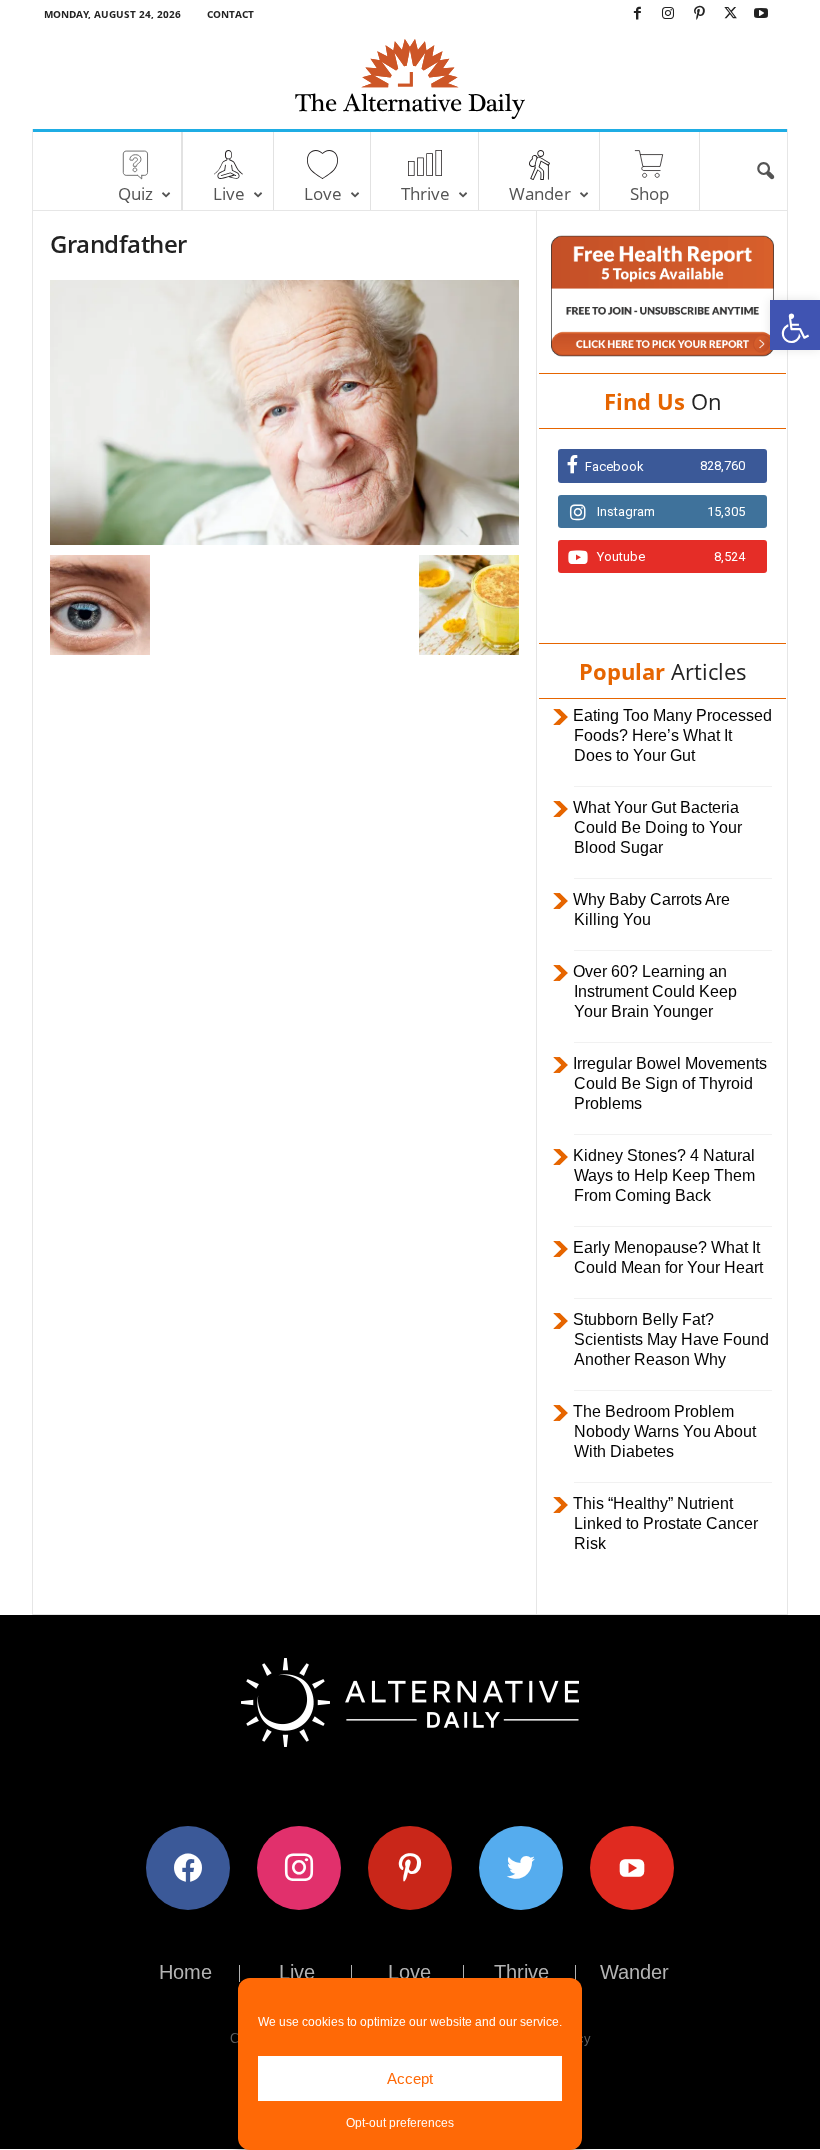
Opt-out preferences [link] (400, 2123)
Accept (410, 2078)
